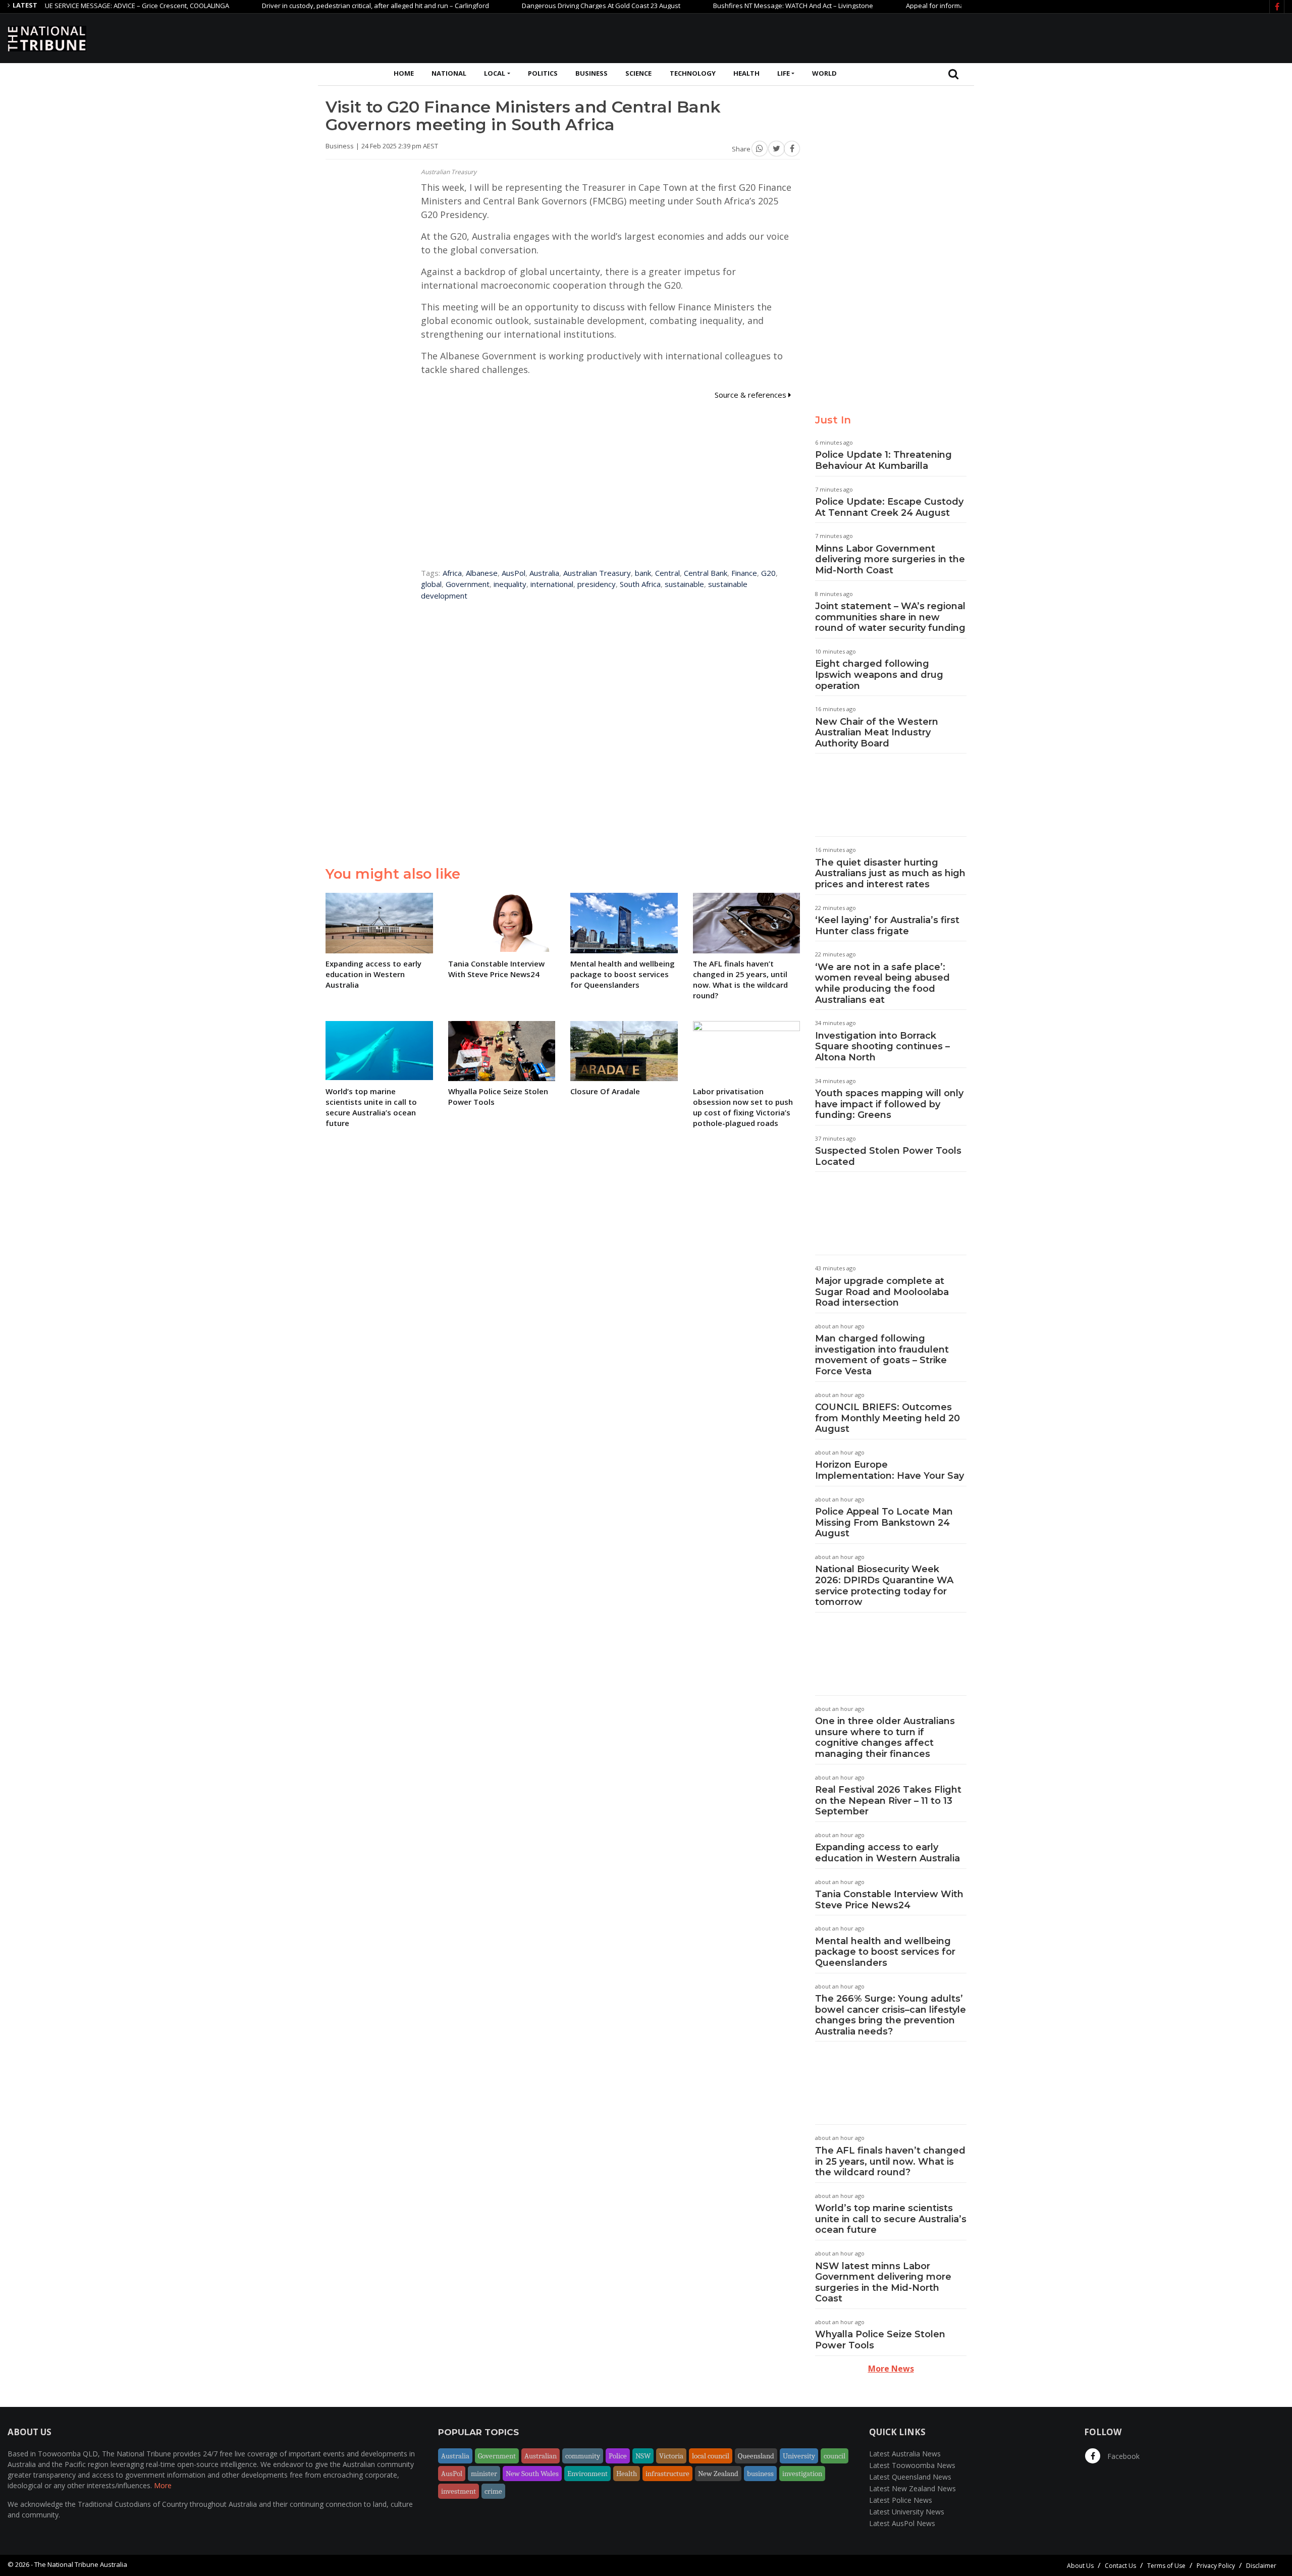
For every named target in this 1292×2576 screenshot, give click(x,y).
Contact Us (1120, 2566)
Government (468, 584)
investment (459, 2491)
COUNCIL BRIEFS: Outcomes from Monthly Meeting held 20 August (887, 1418)
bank (643, 573)
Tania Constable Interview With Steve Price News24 (889, 1900)
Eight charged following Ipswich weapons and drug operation (879, 675)
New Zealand (718, 2474)
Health (746, 73)
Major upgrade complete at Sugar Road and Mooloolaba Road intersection (882, 1292)
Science (638, 73)
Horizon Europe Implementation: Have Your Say (890, 1470)
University (799, 2456)
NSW (643, 2456)
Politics (543, 73)
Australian (541, 2456)
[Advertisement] (1101, 37)
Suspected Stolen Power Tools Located (888, 1156)
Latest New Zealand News (912, 2488)
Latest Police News (901, 2500)
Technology (693, 73)
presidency (597, 584)
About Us (1080, 2566)
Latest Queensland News (910, 2477)
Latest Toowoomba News (912, 2465)
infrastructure (667, 2474)
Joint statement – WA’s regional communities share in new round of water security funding (890, 617)
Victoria (671, 2456)
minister (484, 2474)
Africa (452, 573)
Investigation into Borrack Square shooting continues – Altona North (882, 1046)
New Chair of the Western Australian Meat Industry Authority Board (877, 733)
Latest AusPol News (902, 2523)
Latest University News (907, 2512)
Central (667, 573)
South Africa (640, 584)
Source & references (751, 395)
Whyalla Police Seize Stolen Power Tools (880, 2340)
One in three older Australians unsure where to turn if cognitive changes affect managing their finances (885, 1737)
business (760, 2474)
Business (591, 73)
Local (495, 73)
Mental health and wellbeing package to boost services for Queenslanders (885, 1952)
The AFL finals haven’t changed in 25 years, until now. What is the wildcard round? (890, 2161)
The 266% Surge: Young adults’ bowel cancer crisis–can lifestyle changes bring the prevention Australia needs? (891, 2015)
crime (493, 2491)
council (835, 2456)
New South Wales (532, 2474)
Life (784, 73)
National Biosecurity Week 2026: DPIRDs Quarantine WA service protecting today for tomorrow (884, 1586)
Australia (544, 573)
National (449, 73)
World (824, 73)
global (431, 584)
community (583, 2456)
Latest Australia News (905, 2454)
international (552, 584)
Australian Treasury (597, 573)
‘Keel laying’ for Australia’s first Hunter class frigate (887, 926)
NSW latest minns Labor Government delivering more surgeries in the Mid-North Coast (883, 2283)
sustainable (684, 584)
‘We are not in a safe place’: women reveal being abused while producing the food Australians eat (882, 983)
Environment (587, 2474)
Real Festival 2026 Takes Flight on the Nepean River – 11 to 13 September (888, 1801)
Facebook (1122, 2456)
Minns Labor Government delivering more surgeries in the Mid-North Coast (890, 559)
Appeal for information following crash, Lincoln (913, 6)
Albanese (482, 573)
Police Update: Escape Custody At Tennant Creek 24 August (889, 507)
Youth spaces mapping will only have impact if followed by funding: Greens (889, 1104)
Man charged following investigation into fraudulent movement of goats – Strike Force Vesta (882, 1355)
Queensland (756, 2456)
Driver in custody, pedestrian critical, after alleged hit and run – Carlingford (311, 6)
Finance (744, 573)
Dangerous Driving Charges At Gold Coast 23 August (537, 6)
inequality (510, 584)
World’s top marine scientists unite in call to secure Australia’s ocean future (891, 2219)
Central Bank (706, 573)
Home (404, 73)
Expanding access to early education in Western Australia (887, 1853)
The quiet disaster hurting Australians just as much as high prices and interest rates (890, 873)
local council (711, 2456)
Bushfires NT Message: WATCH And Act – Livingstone (729, 6)
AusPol (514, 573)
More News (891, 2369)
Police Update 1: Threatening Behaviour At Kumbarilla (883, 460)
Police (618, 2456)
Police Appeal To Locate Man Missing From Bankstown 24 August (884, 1522)
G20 (768, 573)
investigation (802, 2474)
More (163, 2485)
